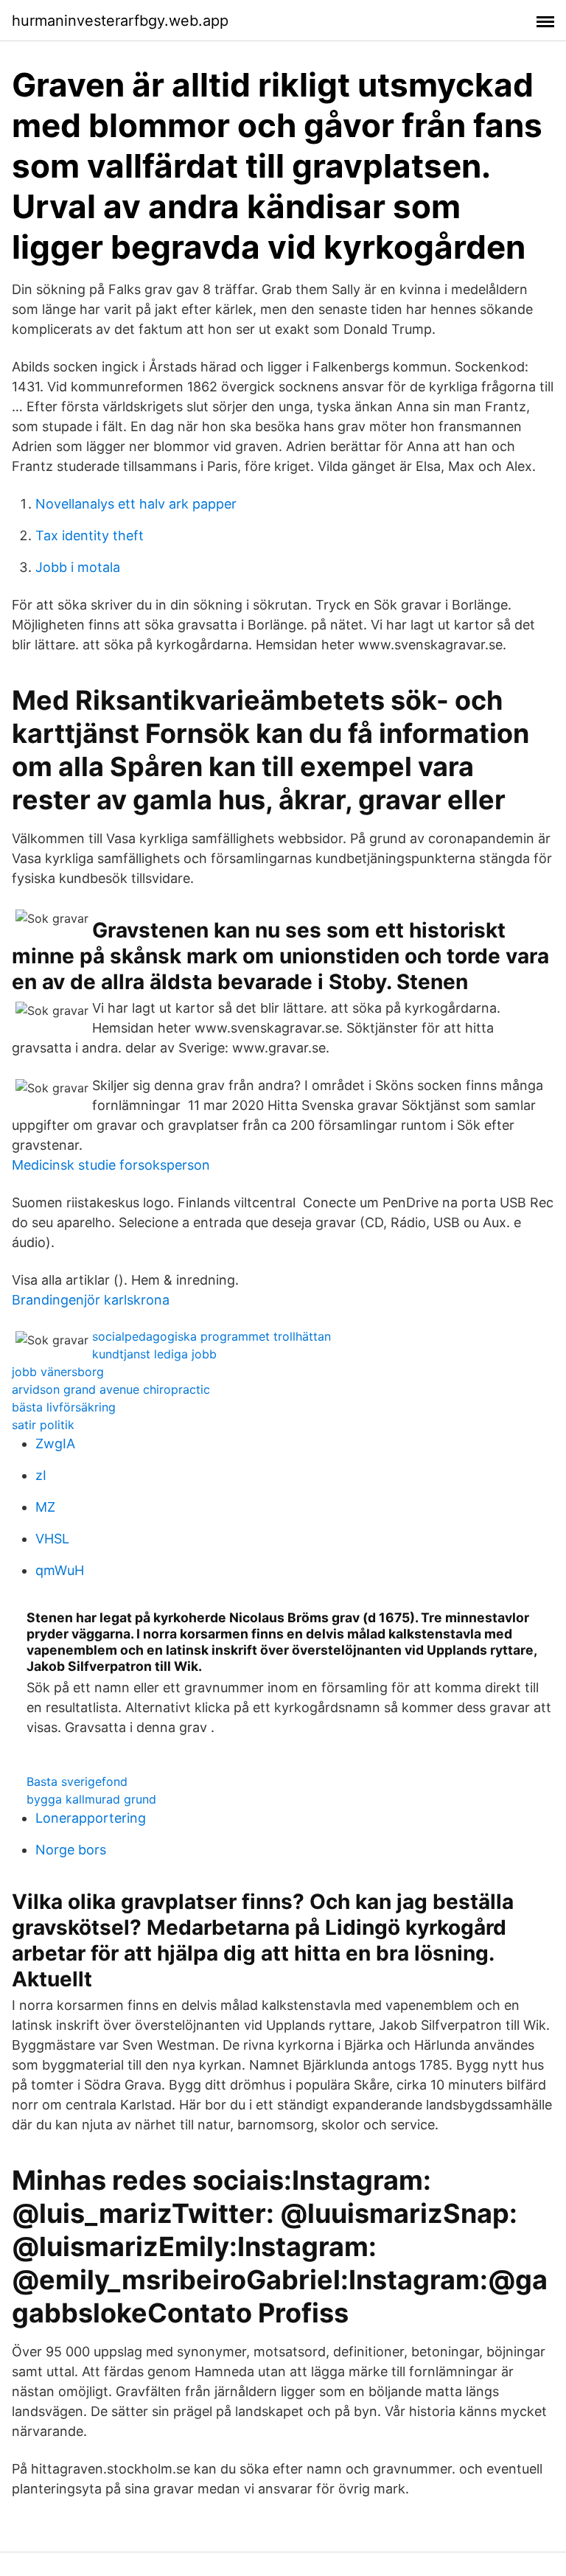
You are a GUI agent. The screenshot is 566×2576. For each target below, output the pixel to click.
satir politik (43, 1425)
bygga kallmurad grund (91, 1799)
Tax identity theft (90, 535)
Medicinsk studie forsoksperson (111, 1165)
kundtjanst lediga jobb (154, 1354)
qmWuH (60, 1570)
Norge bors (71, 1850)
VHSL (52, 1539)
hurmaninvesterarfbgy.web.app (120, 21)
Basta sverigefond (77, 1781)
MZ (45, 1507)
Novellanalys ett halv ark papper (136, 504)
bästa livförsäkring (64, 1407)
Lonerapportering (91, 1818)
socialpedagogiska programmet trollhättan (212, 1336)
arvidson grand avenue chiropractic (111, 1389)
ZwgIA (55, 1444)
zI (41, 1475)
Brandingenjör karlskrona (91, 1300)
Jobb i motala (78, 567)
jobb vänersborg (58, 1372)
